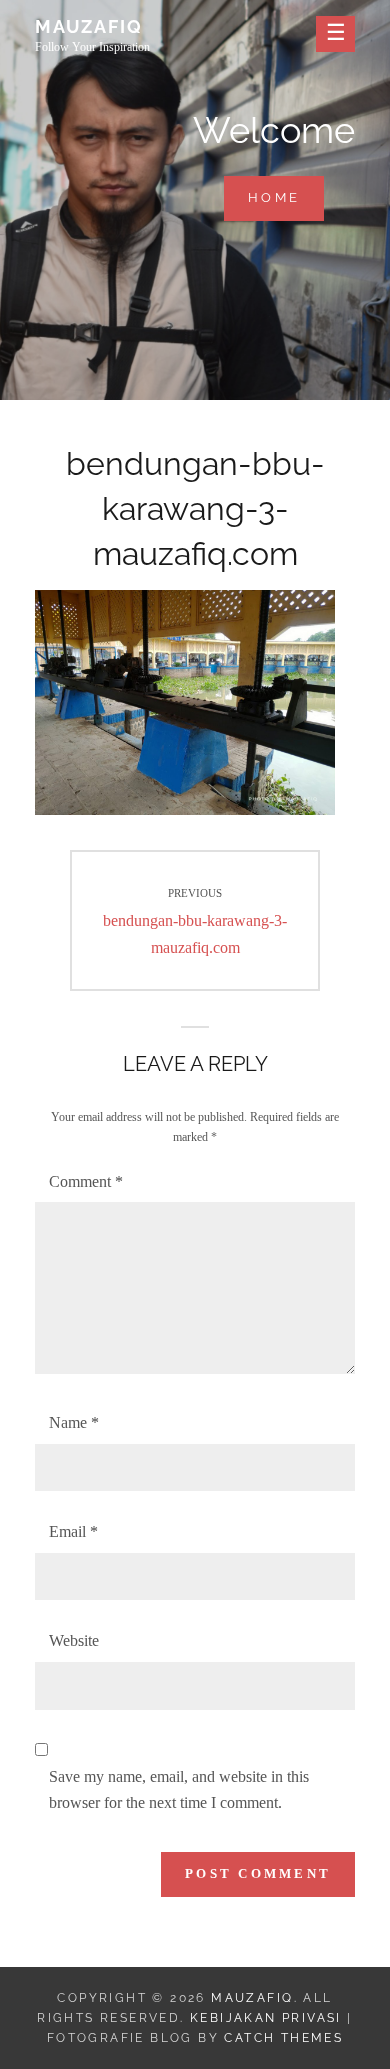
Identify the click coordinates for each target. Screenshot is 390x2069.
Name (74, 1422)
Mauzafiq (88, 26)
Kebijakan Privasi (266, 2018)
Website (74, 1640)
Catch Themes (283, 2038)
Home (286, 197)
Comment (86, 1181)
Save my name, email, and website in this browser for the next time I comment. (179, 1789)
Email (73, 1531)
